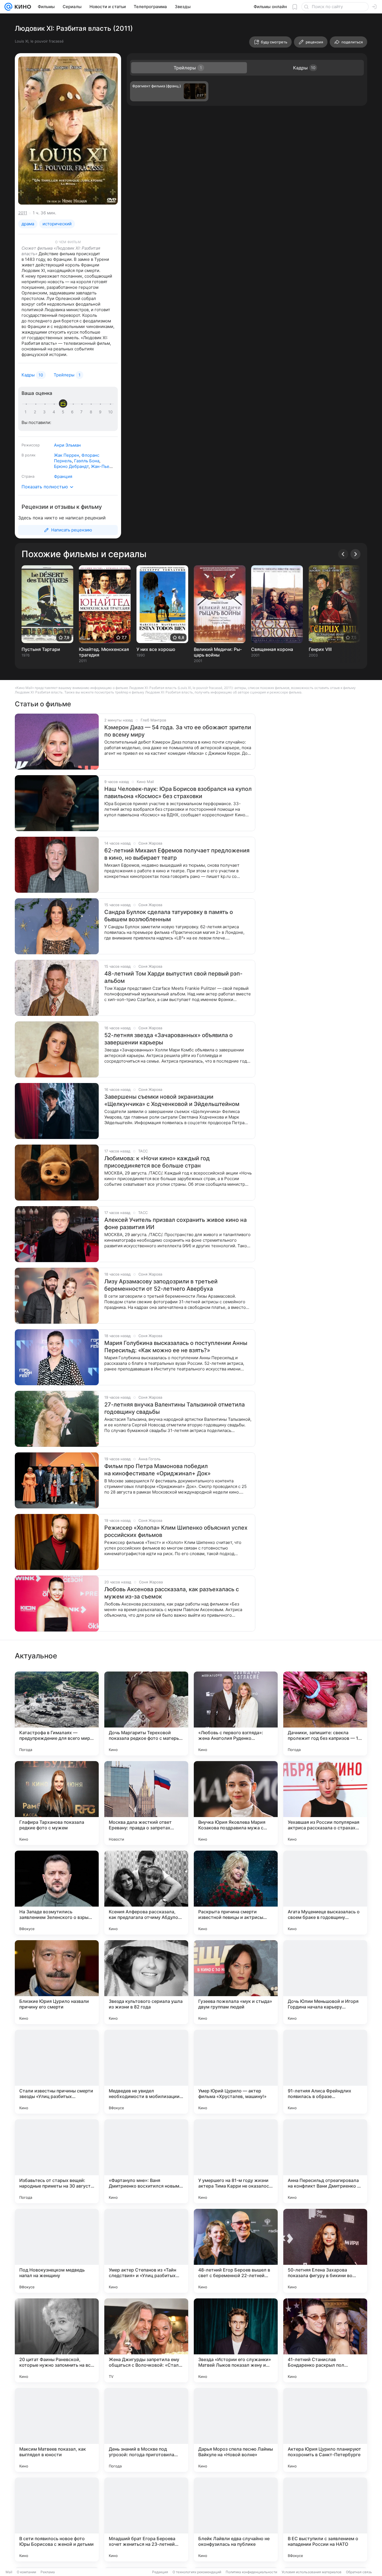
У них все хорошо (156, 649)
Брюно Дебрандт (71, 466)
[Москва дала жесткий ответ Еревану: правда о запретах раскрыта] (146, 1803)
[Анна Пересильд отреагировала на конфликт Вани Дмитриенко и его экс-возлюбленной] (325, 2161)
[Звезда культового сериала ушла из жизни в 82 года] (146, 1982)
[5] (64, 412)
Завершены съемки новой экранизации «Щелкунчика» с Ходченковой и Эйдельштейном (172, 1100)
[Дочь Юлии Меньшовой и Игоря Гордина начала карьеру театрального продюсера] (325, 1982)
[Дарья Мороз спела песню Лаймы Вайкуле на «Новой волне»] (236, 2430)
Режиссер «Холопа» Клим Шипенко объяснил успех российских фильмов (176, 1531)
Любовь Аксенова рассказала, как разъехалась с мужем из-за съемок (172, 1593)
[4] (55, 412)
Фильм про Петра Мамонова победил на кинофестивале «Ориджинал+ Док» (157, 1470)
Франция (63, 476)
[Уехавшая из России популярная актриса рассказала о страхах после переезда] (325, 1803)
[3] (45, 412)
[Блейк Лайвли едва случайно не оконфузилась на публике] (236, 2519)
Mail (9, 2572)
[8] (92, 412)
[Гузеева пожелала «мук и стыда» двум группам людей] (236, 1982)
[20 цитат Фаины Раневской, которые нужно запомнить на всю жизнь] (57, 2340)
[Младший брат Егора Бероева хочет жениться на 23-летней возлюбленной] (146, 2519)
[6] (73, 412)
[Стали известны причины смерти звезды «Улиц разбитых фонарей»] (57, 2072)
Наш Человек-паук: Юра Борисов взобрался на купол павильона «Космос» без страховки (178, 793)
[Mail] (8, 7)
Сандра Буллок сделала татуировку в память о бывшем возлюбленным (169, 916)
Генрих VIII (320, 649)
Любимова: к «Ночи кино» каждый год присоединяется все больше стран (157, 1162)
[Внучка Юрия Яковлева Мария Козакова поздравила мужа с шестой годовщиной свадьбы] (236, 1803)
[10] (110, 412)
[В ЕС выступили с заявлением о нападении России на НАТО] (325, 2519)
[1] (27, 412)
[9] (101, 412)
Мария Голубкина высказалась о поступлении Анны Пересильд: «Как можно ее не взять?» (176, 1347)
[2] (36, 412)
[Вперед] (355, 554)
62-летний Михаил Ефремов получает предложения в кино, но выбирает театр (177, 854)
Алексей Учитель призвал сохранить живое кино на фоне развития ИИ (175, 1223)
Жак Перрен (67, 455)
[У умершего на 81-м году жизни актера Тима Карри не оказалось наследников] (236, 2161)
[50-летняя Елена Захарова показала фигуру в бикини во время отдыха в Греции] (325, 2251)
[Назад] (343, 554)
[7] (82, 412)
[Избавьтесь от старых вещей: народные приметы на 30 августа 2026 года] (57, 2161)
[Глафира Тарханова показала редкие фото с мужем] (57, 1803)
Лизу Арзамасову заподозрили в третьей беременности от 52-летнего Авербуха (161, 1285)
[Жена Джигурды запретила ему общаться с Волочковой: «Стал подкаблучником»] (146, 2340)
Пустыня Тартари (41, 649)
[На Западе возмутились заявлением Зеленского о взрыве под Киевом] (57, 1893)
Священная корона (272, 649)
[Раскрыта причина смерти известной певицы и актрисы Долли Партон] (236, 1893)
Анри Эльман (67, 445)
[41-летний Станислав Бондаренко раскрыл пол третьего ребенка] (325, 2340)
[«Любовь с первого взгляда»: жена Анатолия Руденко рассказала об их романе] (236, 1714)
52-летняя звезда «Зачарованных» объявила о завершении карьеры (168, 1039)
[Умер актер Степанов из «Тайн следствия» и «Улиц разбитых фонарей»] (146, 2251)
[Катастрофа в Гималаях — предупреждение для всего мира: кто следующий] (57, 1714)
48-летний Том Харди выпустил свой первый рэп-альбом (173, 977)
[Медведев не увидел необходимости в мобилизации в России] (146, 2072)
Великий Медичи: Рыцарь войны (218, 652)
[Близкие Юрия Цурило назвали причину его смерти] (57, 1982)
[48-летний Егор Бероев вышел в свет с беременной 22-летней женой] (236, 2251)
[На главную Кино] (22, 7)
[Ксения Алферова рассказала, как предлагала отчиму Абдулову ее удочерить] (146, 1893)
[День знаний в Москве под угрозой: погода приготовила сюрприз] (146, 2430)
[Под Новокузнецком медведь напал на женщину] (57, 2251)
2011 (23, 213)
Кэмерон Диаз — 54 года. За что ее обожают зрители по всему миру (178, 731)
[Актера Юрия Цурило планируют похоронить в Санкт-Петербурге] (325, 2430)
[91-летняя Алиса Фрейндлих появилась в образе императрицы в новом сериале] (325, 2072)
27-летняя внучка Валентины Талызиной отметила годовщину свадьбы (175, 1408)
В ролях (29, 455)
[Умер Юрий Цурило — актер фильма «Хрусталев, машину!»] (236, 2072)
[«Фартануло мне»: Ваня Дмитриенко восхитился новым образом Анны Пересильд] (146, 2161)
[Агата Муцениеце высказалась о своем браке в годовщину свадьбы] (325, 1893)
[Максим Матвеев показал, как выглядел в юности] (57, 2430)
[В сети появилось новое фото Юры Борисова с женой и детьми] (57, 2519)
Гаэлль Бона (87, 461)
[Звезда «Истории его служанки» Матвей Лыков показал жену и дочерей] (236, 2340)
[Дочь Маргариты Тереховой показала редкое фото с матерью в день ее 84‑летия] (146, 1714)
